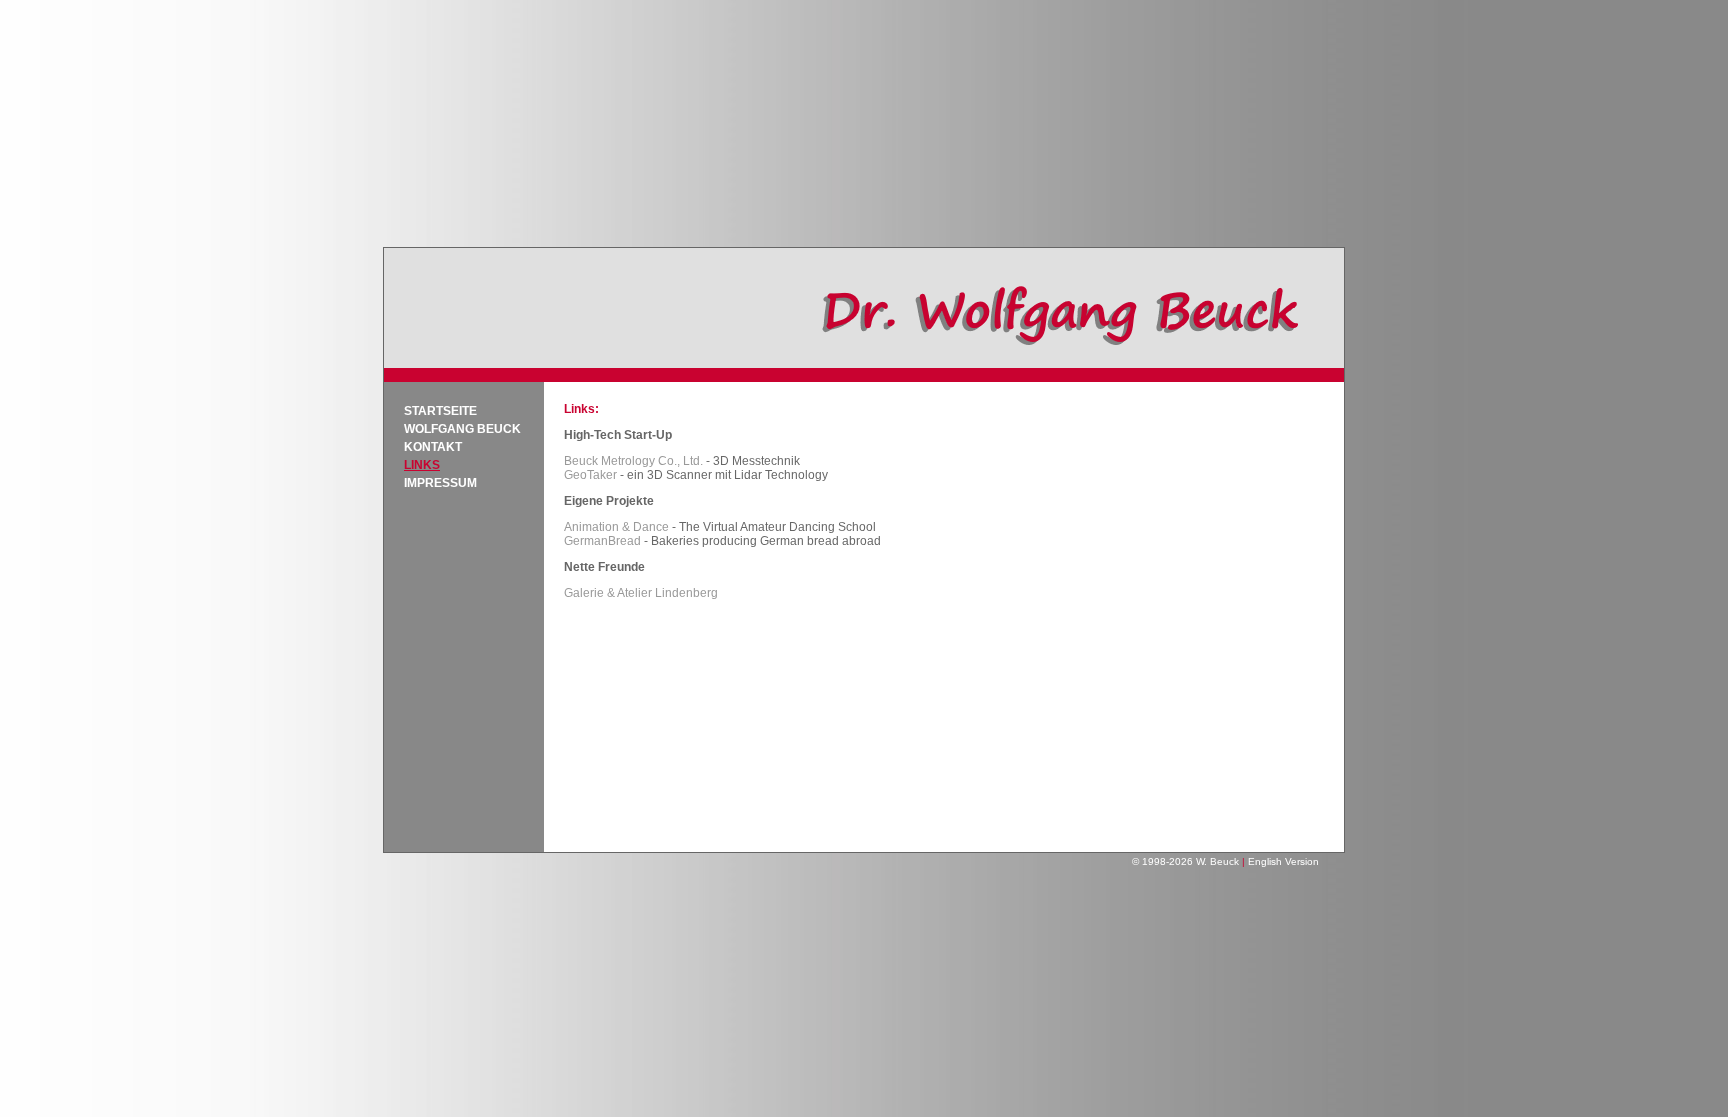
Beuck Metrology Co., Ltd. (633, 461)
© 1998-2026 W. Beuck (1185, 861)
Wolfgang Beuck (462, 429)
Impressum (440, 483)
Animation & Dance (616, 527)
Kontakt (433, 447)
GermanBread (602, 541)
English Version (1283, 861)
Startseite (440, 411)
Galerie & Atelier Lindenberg (641, 593)
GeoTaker (590, 475)
